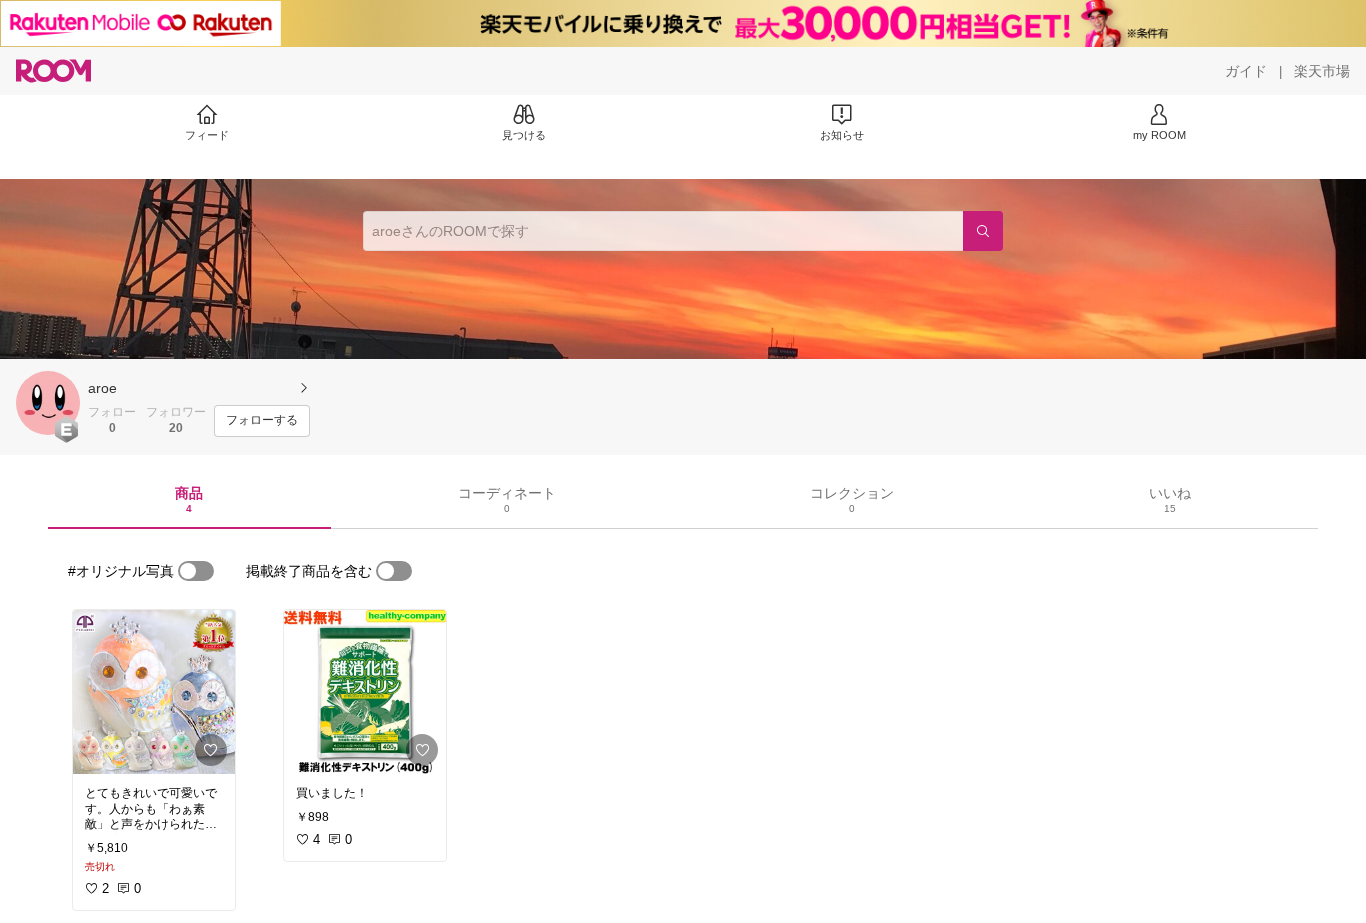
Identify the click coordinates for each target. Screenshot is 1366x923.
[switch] (196, 571)
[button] (48, 403)
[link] (154, 692)
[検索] (983, 231)
